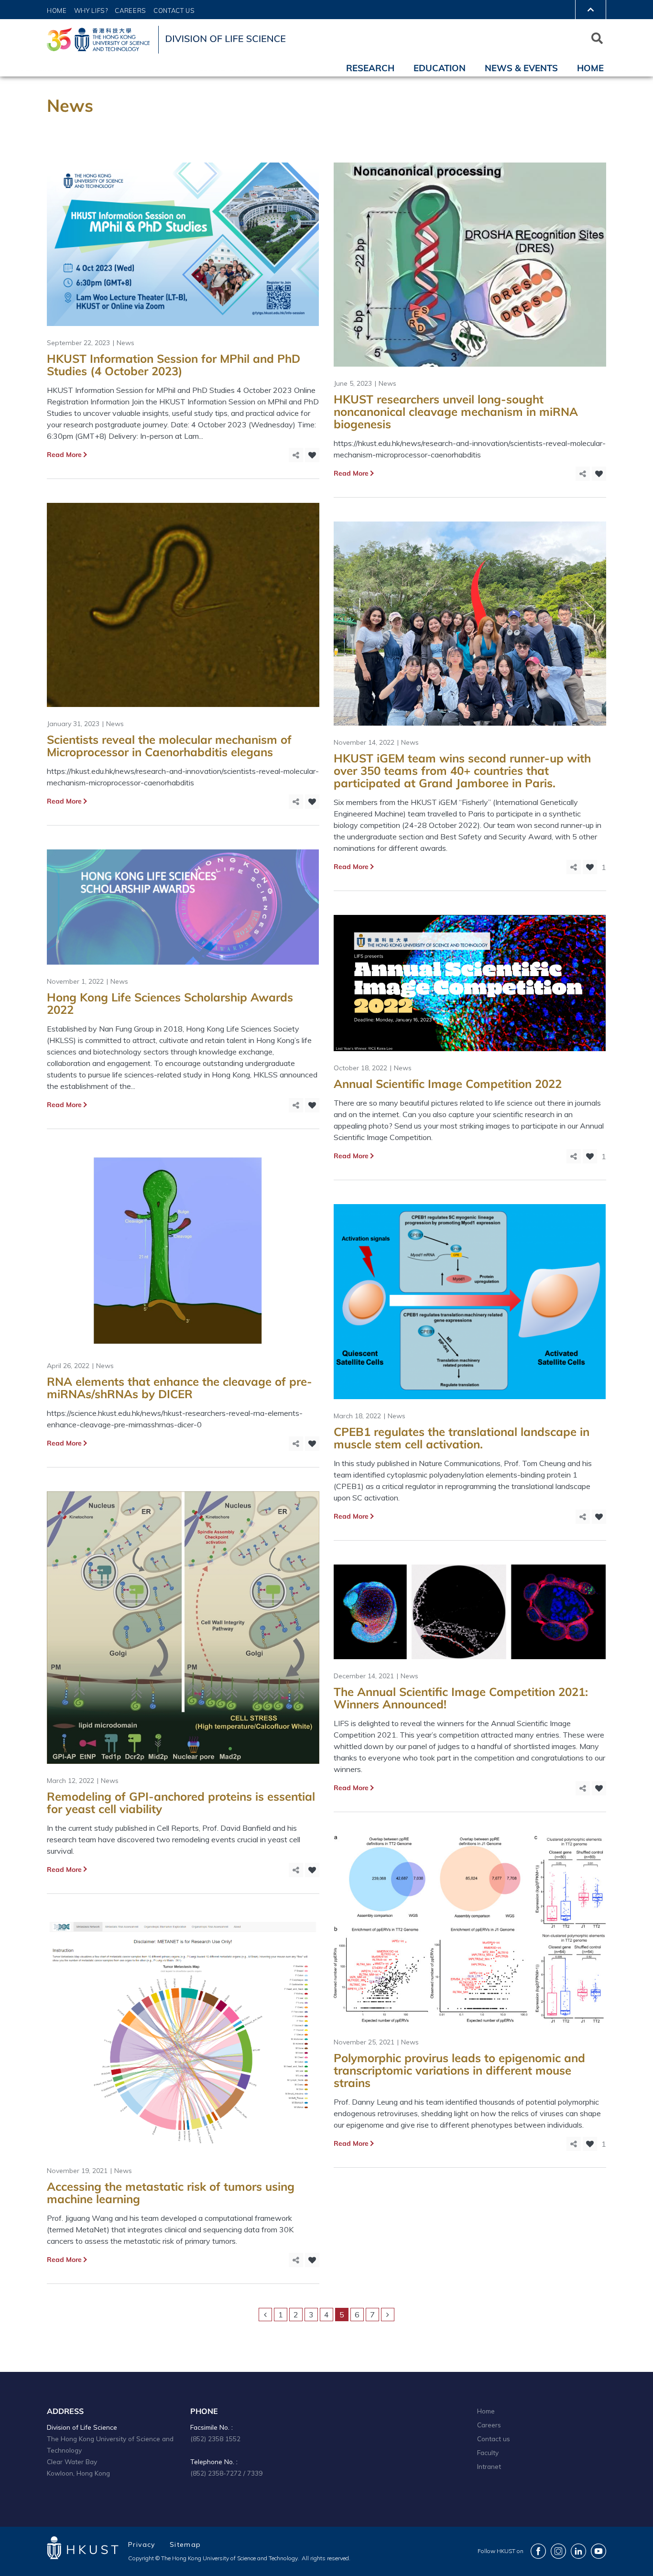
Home (57, 11)
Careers (131, 11)
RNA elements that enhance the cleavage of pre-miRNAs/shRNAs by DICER (180, 1388)
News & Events (521, 68)
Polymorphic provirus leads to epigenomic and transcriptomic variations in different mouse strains (459, 2070)
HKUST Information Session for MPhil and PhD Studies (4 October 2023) (174, 365)
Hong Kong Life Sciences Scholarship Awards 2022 (170, 1003)
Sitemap (185, 2544)
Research (370, 68)
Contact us (494, 2439)
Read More (64, 455)
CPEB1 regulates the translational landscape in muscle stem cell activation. (462, 1438)
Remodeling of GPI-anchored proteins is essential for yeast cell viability (181, 1803)
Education (440, 68)
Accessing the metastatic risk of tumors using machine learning (171, 2193)
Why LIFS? (91, 11)
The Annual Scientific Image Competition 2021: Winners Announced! (461, 1698)
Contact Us (174, 11)
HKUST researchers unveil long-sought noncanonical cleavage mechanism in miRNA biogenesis (456, 412)
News (125, 343)
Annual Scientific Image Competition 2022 (448, 1084)
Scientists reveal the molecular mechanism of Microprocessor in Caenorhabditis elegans (169, 746)
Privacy (142, 2544)
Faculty (488, 2452)
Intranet (489, 2466)
